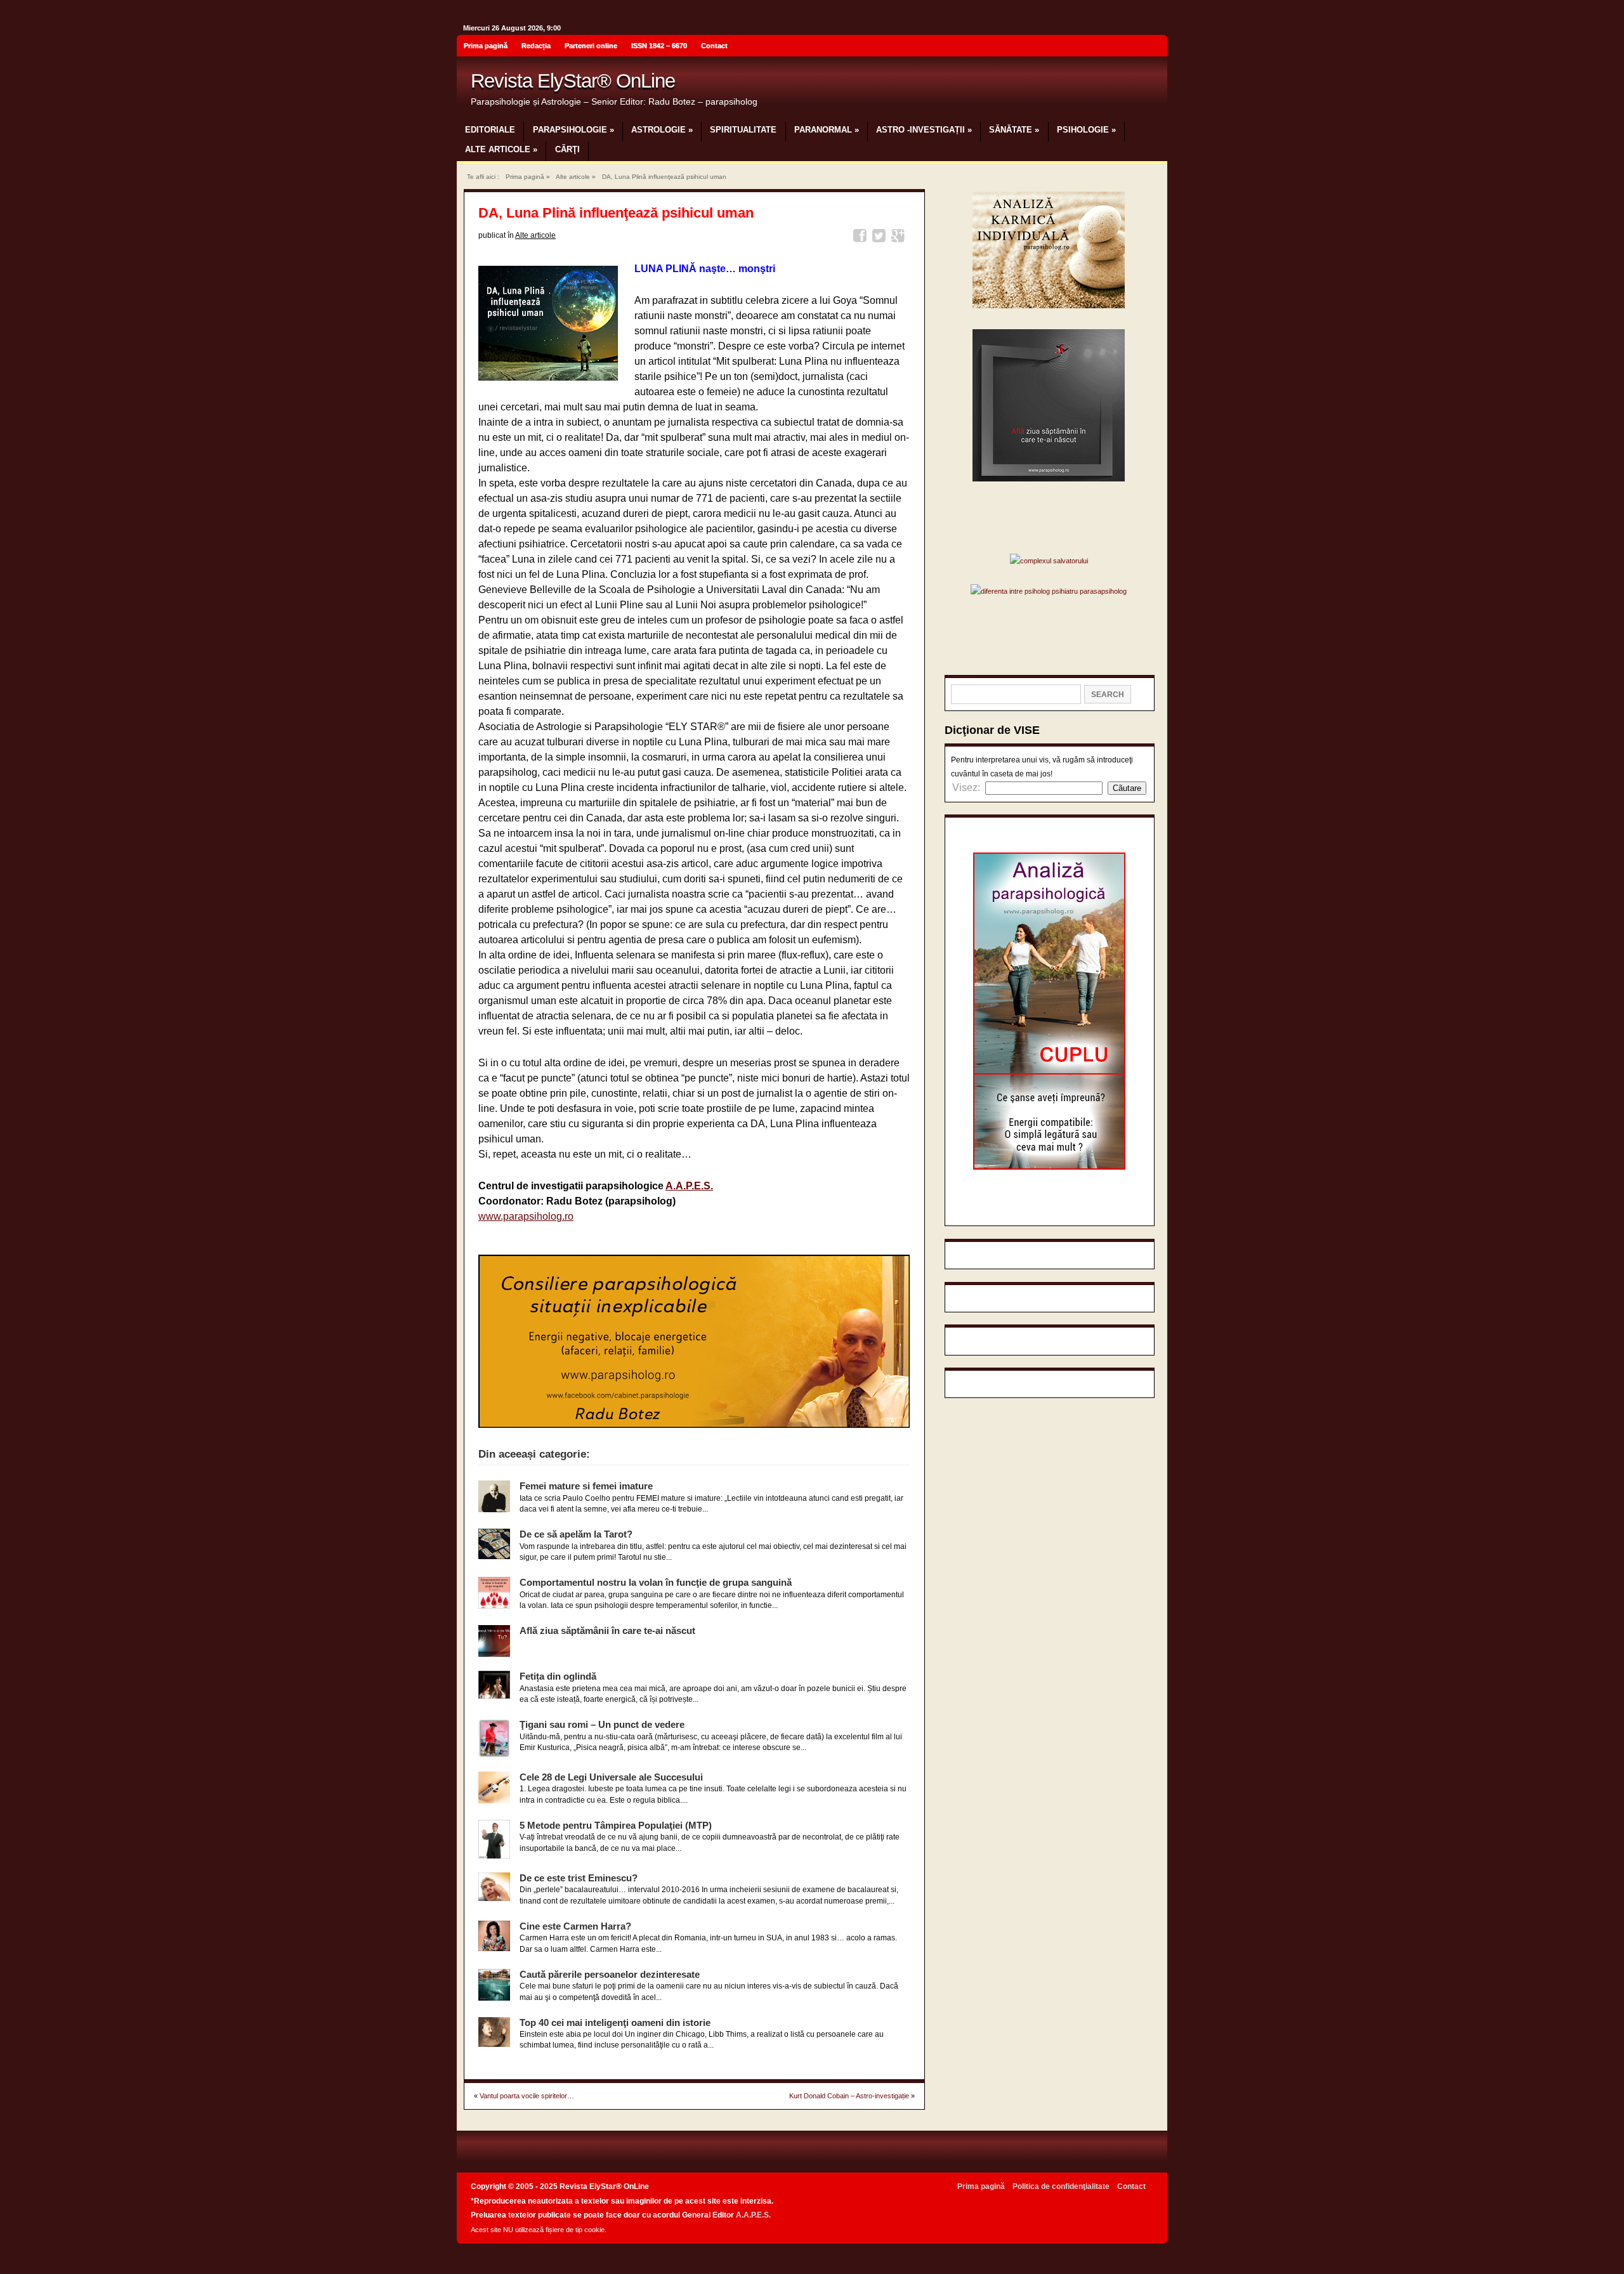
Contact (714, 46)
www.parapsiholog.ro (526, 1216)
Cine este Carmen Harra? (575, 1926)
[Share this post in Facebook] (862, 238)
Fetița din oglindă (558, 1676)
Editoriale (490, 130)
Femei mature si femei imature (586, 1486)
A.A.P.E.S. (689, 1186)
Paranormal (827, 130)
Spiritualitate (743, 130)
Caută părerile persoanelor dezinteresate (610, 1974)
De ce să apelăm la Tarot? (576, 1534)
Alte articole (501, 149)
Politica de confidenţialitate (1061, 2186)
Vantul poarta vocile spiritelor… (527, 2096)
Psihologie (1086, 130)
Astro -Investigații (924, 130)
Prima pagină (486, 46)
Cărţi (567, 149)
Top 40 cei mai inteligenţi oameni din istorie (615, 2022)
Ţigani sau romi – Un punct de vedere (602, 1724)
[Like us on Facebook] (1154, 48)
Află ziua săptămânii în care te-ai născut (607, 1630)
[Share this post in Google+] (900, 238)
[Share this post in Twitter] (881, 238)
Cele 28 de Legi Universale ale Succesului (611, 1777)
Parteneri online (591, 46)
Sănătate (1014, 130)
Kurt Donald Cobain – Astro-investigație (849, 2096)
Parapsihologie (573, 130)
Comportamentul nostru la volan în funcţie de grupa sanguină (656, 1582)
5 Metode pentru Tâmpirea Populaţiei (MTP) (616, 1825)
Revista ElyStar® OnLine (573, 81)
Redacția (536, 46)
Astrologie (662, 130)
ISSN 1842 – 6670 (659, 46)
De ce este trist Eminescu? (579, 1878)
